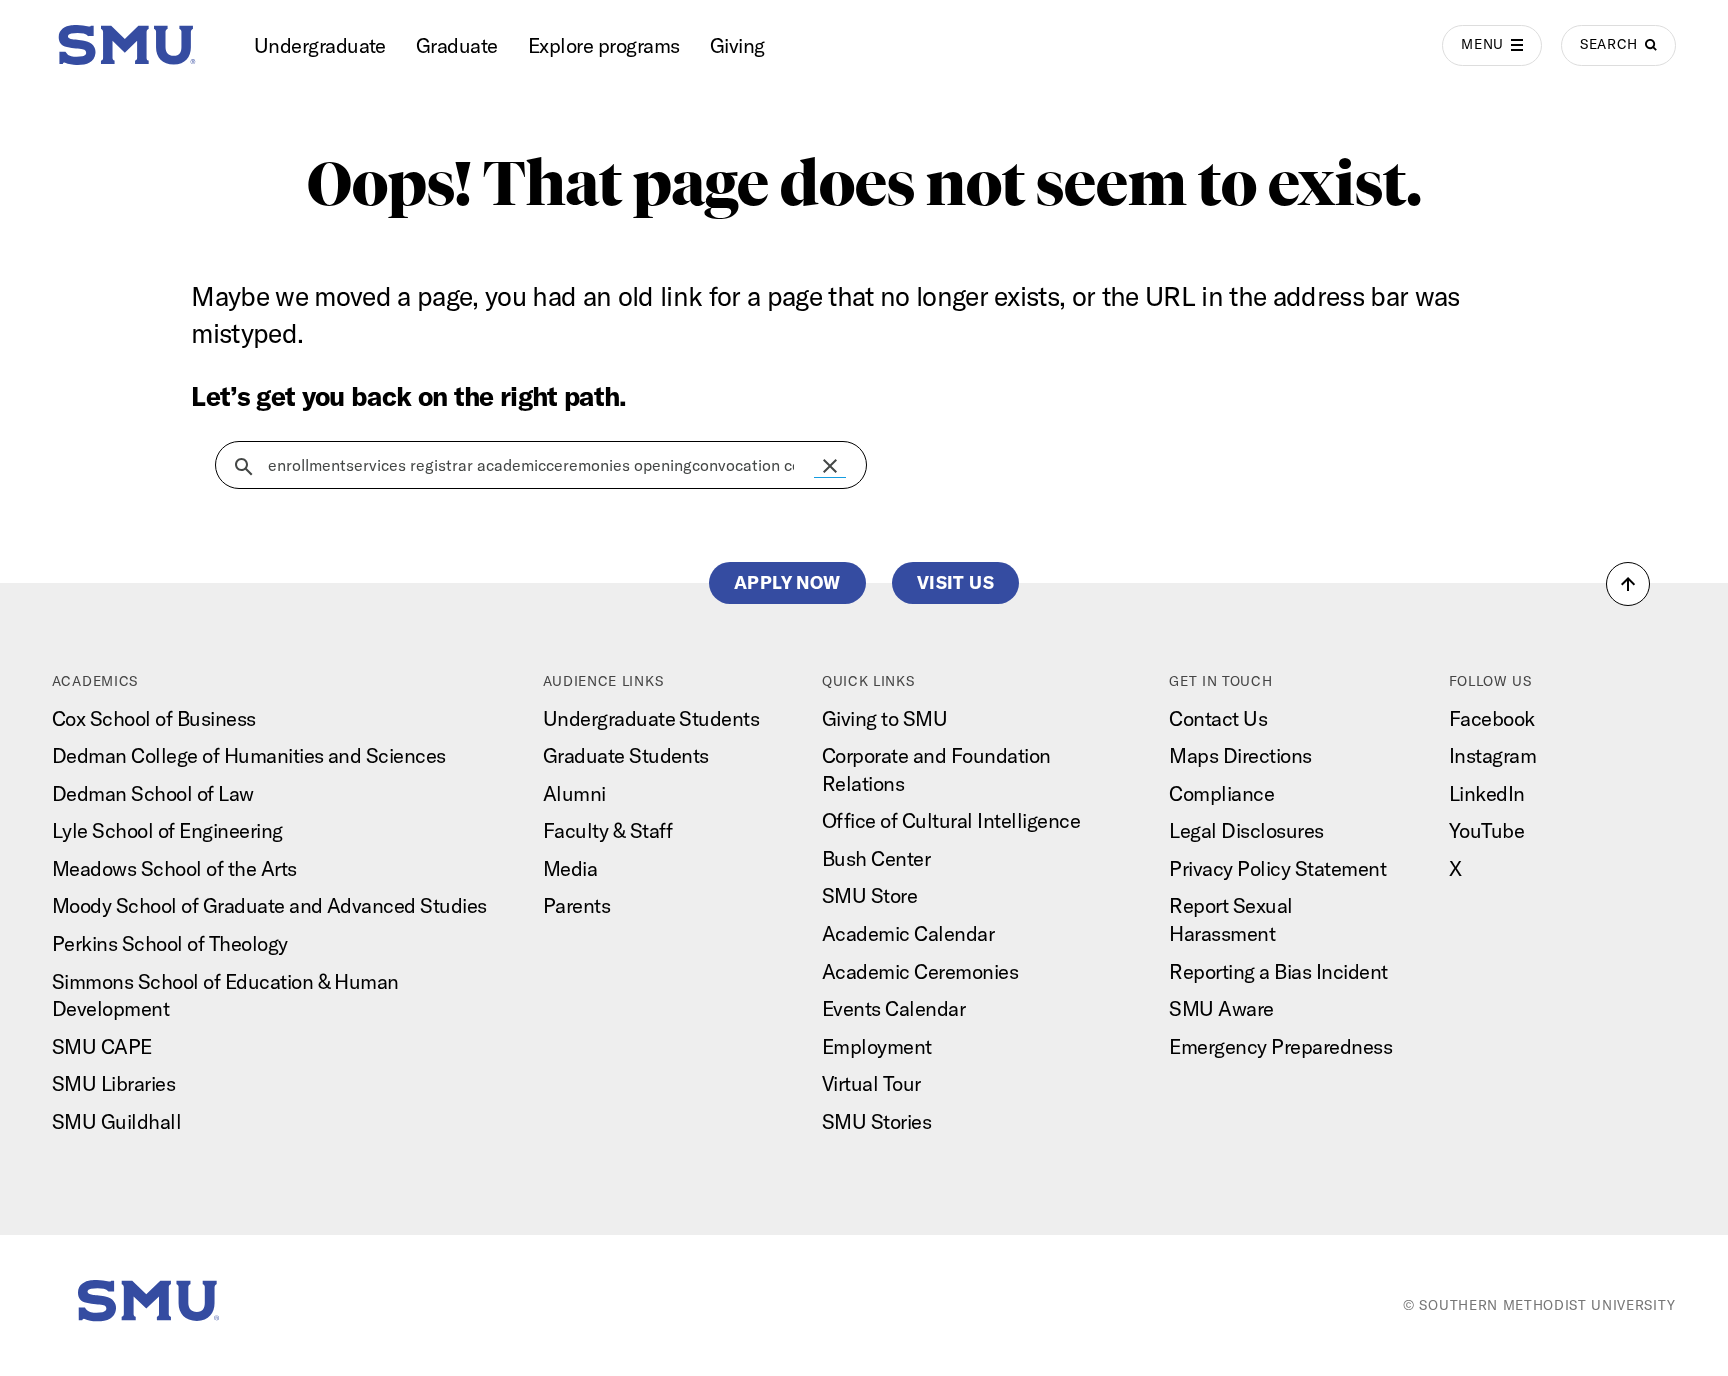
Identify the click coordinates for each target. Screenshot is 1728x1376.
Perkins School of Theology (170, 943)
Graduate (457, 45)
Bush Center (876, 858)
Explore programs (604, 45)
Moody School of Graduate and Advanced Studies (269, 905)
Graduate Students (626, 755)
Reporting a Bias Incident (1278, 971)
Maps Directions (1240, 755)
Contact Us (1218, 718)
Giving (737, 45)
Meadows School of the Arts (174, 868)
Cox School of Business (154, 718)
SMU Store (869, 895)
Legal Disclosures (1246, 830)
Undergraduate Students (651, 718)
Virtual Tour (871, 1083)
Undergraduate (320, 45)
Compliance (1221, 793)
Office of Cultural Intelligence (951, 820)
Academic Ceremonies (920, 971)
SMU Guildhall (116, 1121)
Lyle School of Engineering (167, 830)
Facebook (1492, 718)
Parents (576, 905)
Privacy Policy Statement (1277, 868)
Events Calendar (893, 1008)
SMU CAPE (102, 1046)
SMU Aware (1221, 1008)
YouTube (1486, 830)
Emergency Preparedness (1280, 1046)
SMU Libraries (113, 1083)
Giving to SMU (884, 718)
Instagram (1492, 755)
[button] (830, 466)
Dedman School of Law (153, 793)
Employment (877, 1046)
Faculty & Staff (608, 830)
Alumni (574, 793)
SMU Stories (876, 1121)
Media (570, 868)
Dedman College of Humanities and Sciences (249, 755)
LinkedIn (1487, 793)
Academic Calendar (908, 933)
